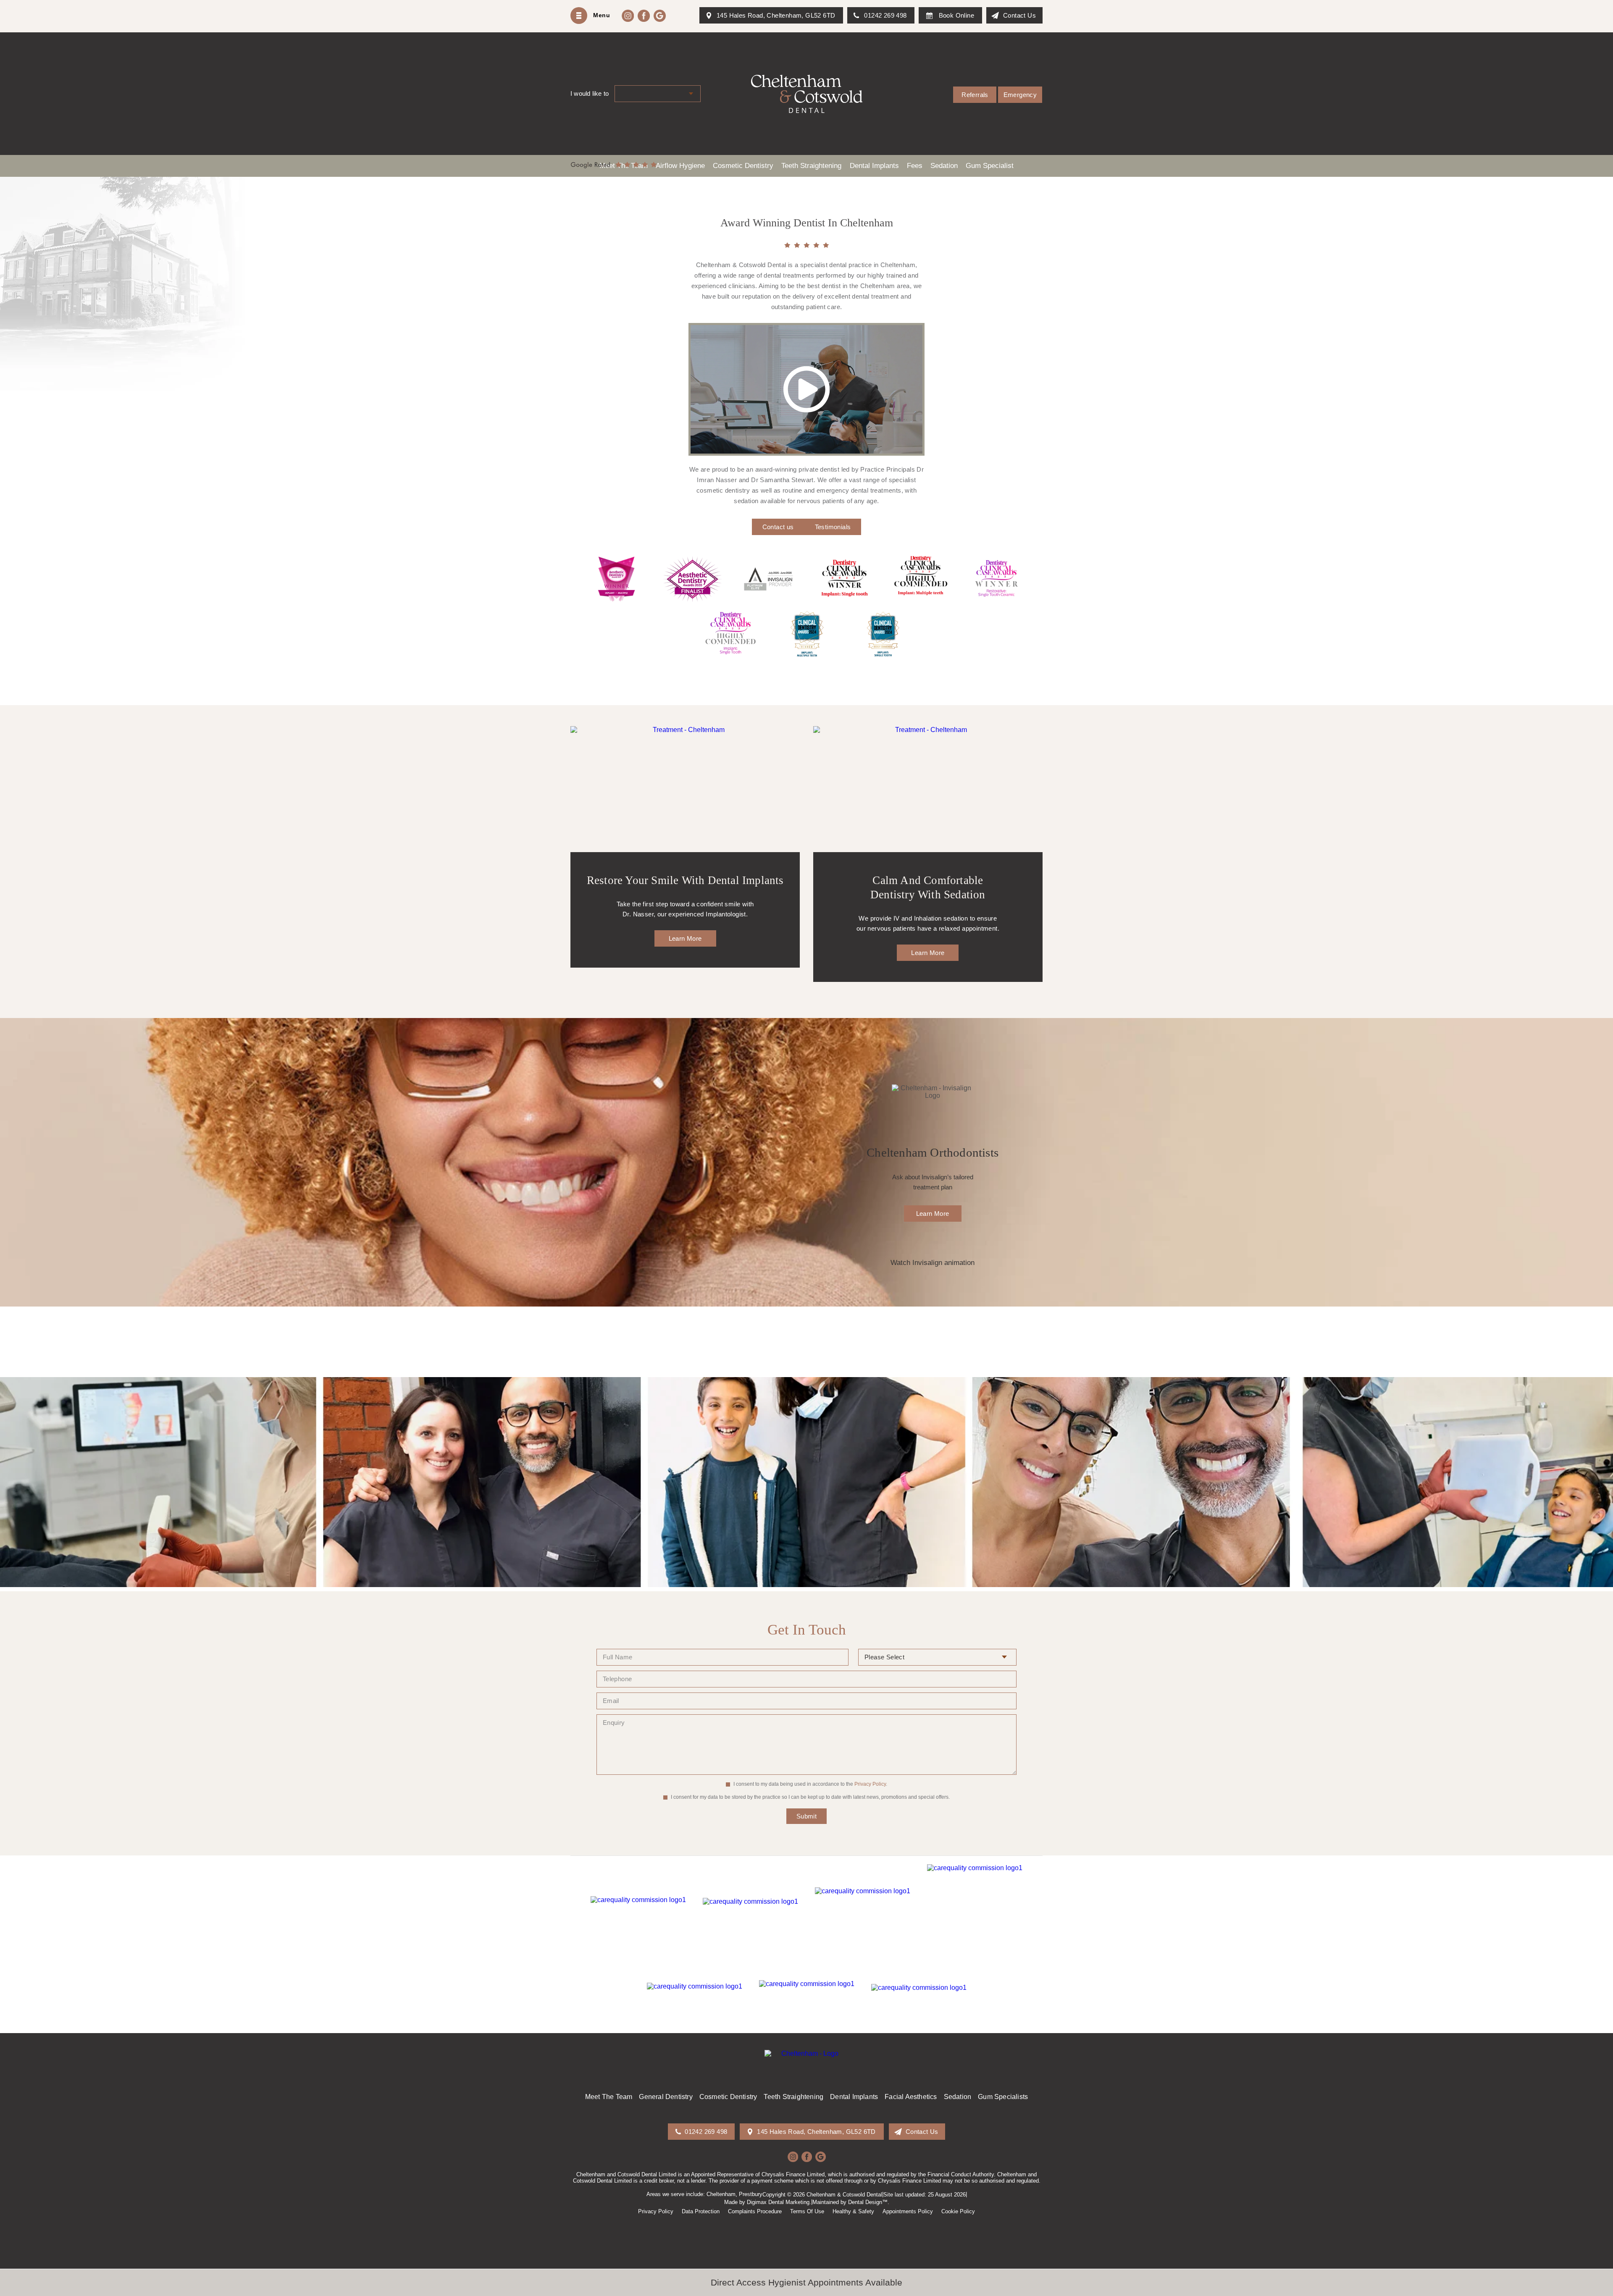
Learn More (685, 938)
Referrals (975, 95)
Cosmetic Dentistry (728, 2097)
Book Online (956, 15)
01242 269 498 (885, 15)
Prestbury (751, 2194)
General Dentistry (666, 2097)
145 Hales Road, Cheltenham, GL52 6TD (776, 15)
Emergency (1020, 95)
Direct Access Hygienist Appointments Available (806, 2282)
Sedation (958, 2097)
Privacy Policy (870, 1784)
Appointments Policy (908, 2211)
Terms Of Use (807, 2211)
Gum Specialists (1003, 2097)
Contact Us (1019, 15)
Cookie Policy (958, 2211)
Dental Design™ (868, 2202)
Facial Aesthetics (911, 2097)
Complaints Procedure (755, 2211)
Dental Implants (854, 2097)
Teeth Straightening (793, 2097)
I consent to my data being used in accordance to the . (810, 1784)
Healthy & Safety (853, 2211)
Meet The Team (609, 2097)
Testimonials (833, 527)
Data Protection (701, 2211)
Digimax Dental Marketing (778, 2202)
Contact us (778, 527)
